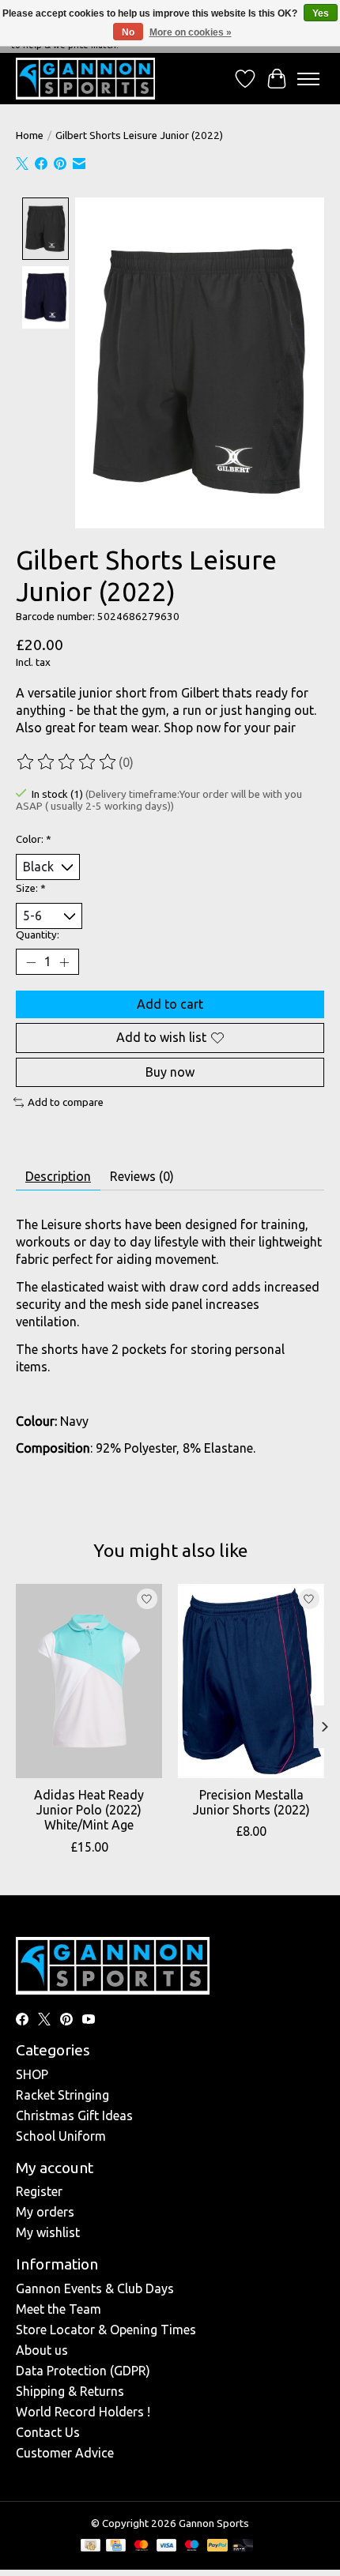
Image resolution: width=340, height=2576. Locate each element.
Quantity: (38, 935)
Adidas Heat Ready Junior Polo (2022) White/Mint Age (89, 1810)
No (128, 32)
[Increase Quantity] (64, 962)
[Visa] (167, 2546)
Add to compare (66, 1102)
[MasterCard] (142, 2546)
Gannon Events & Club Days (95, 2288)
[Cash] (91, 2546)
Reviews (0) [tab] (142, 1176)
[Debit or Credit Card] (243, 2546)
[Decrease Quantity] (31, 962)
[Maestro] (192, 2546)
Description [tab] (58, 1176)
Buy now (170, 1072)
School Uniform (61, 2136)
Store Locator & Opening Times (106, 2330)
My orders (45, 2212)
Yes (321, 13)
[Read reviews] (67, 762)
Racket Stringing (62, 2095)
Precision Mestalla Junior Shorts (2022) (251, 1802)
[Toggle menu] (308, 79)
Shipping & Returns (70, 2391)
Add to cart (170, 1004)
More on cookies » (191, 32)
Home (30, 135)
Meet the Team (59, 2309)
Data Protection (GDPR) (83, 2371)
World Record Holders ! (83, 2412)
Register (39, 2191)
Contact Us (48, 2432)
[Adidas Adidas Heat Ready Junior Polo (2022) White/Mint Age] (89, 1681)
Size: (31, 888)
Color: (34, 839)
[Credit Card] (116, 2546)
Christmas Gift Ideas (74, 2115)
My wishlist (48, 2232)
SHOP (32, 2074)
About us (42, 2350)
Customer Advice (65, 2453)
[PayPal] (217, 2546)
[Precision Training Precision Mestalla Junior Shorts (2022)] (251, 1681)
